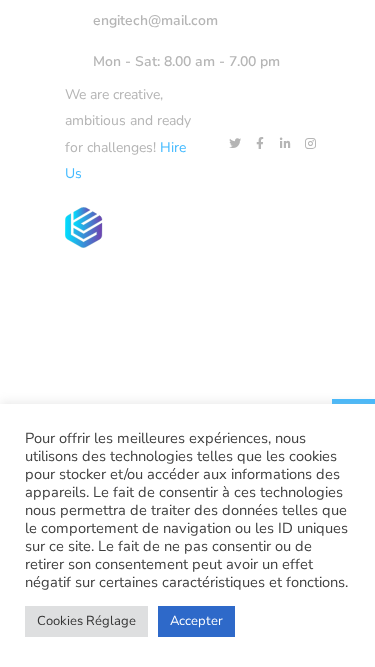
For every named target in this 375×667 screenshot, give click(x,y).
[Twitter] (235, 144)
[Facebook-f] (260, 144)
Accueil (145, 297)
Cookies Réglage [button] (86, 621)
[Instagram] (310, 144)
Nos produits (248, 297)
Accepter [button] (196, 621)
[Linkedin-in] (285, 144)
